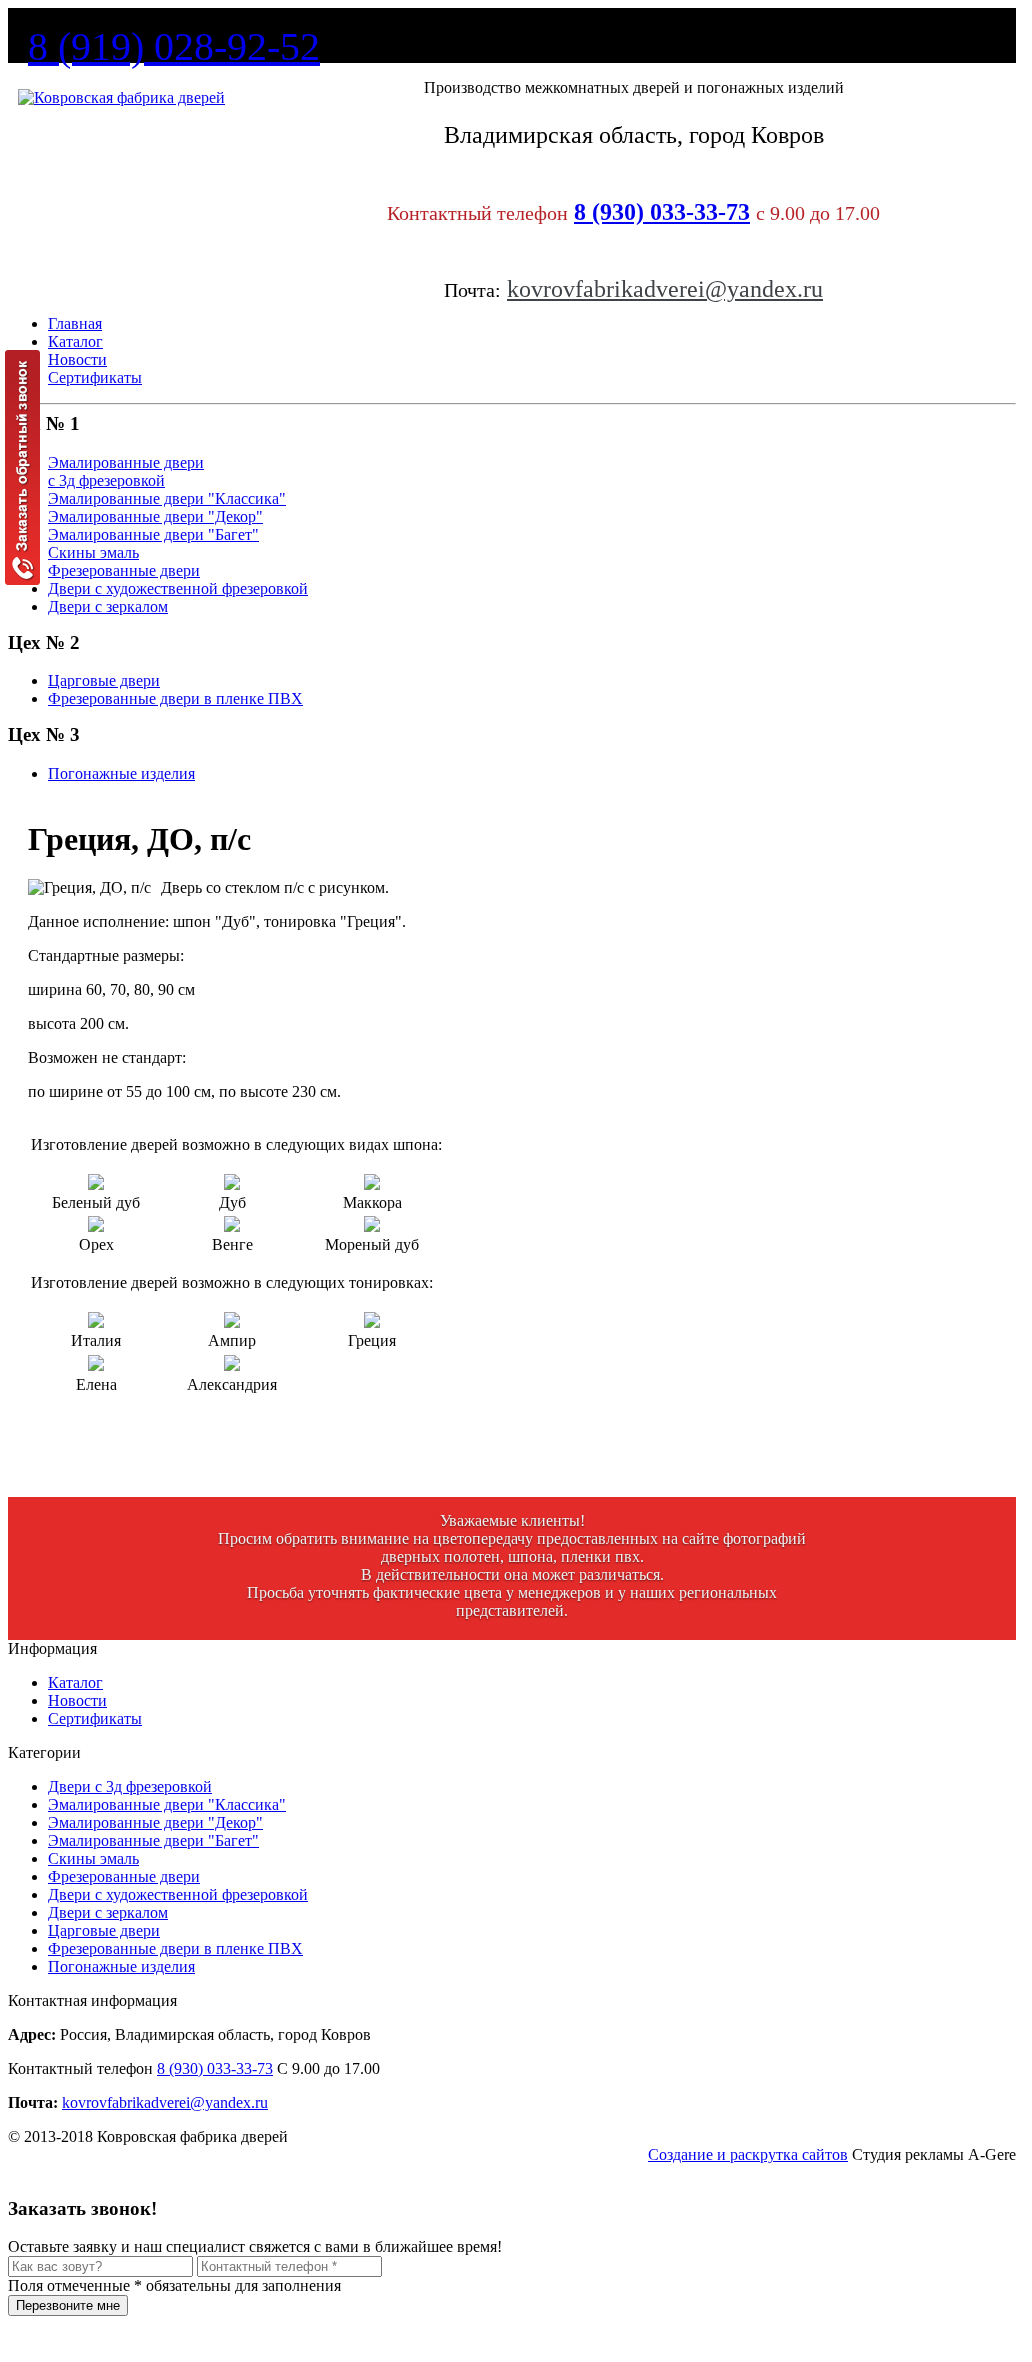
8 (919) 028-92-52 (174, 46)
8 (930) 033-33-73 (662, 212)
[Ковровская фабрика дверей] (121, 97)
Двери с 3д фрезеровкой (130, 1786)
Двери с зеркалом (108, 1912)
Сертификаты (95, 377)
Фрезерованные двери (124, 1876)
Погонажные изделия (121, 1966)
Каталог (75, 341)
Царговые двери (104, 1930)
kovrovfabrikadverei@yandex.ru (665, 289)
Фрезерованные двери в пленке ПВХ (175, 1948)
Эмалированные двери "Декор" (155, 1822)
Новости (77, 359)
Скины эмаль (93, 1858)
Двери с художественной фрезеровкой (178, 1894)
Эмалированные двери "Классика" (167, 1804)
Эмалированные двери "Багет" (153, 1840)
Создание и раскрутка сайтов (748, 2154)
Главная (75, 323)
